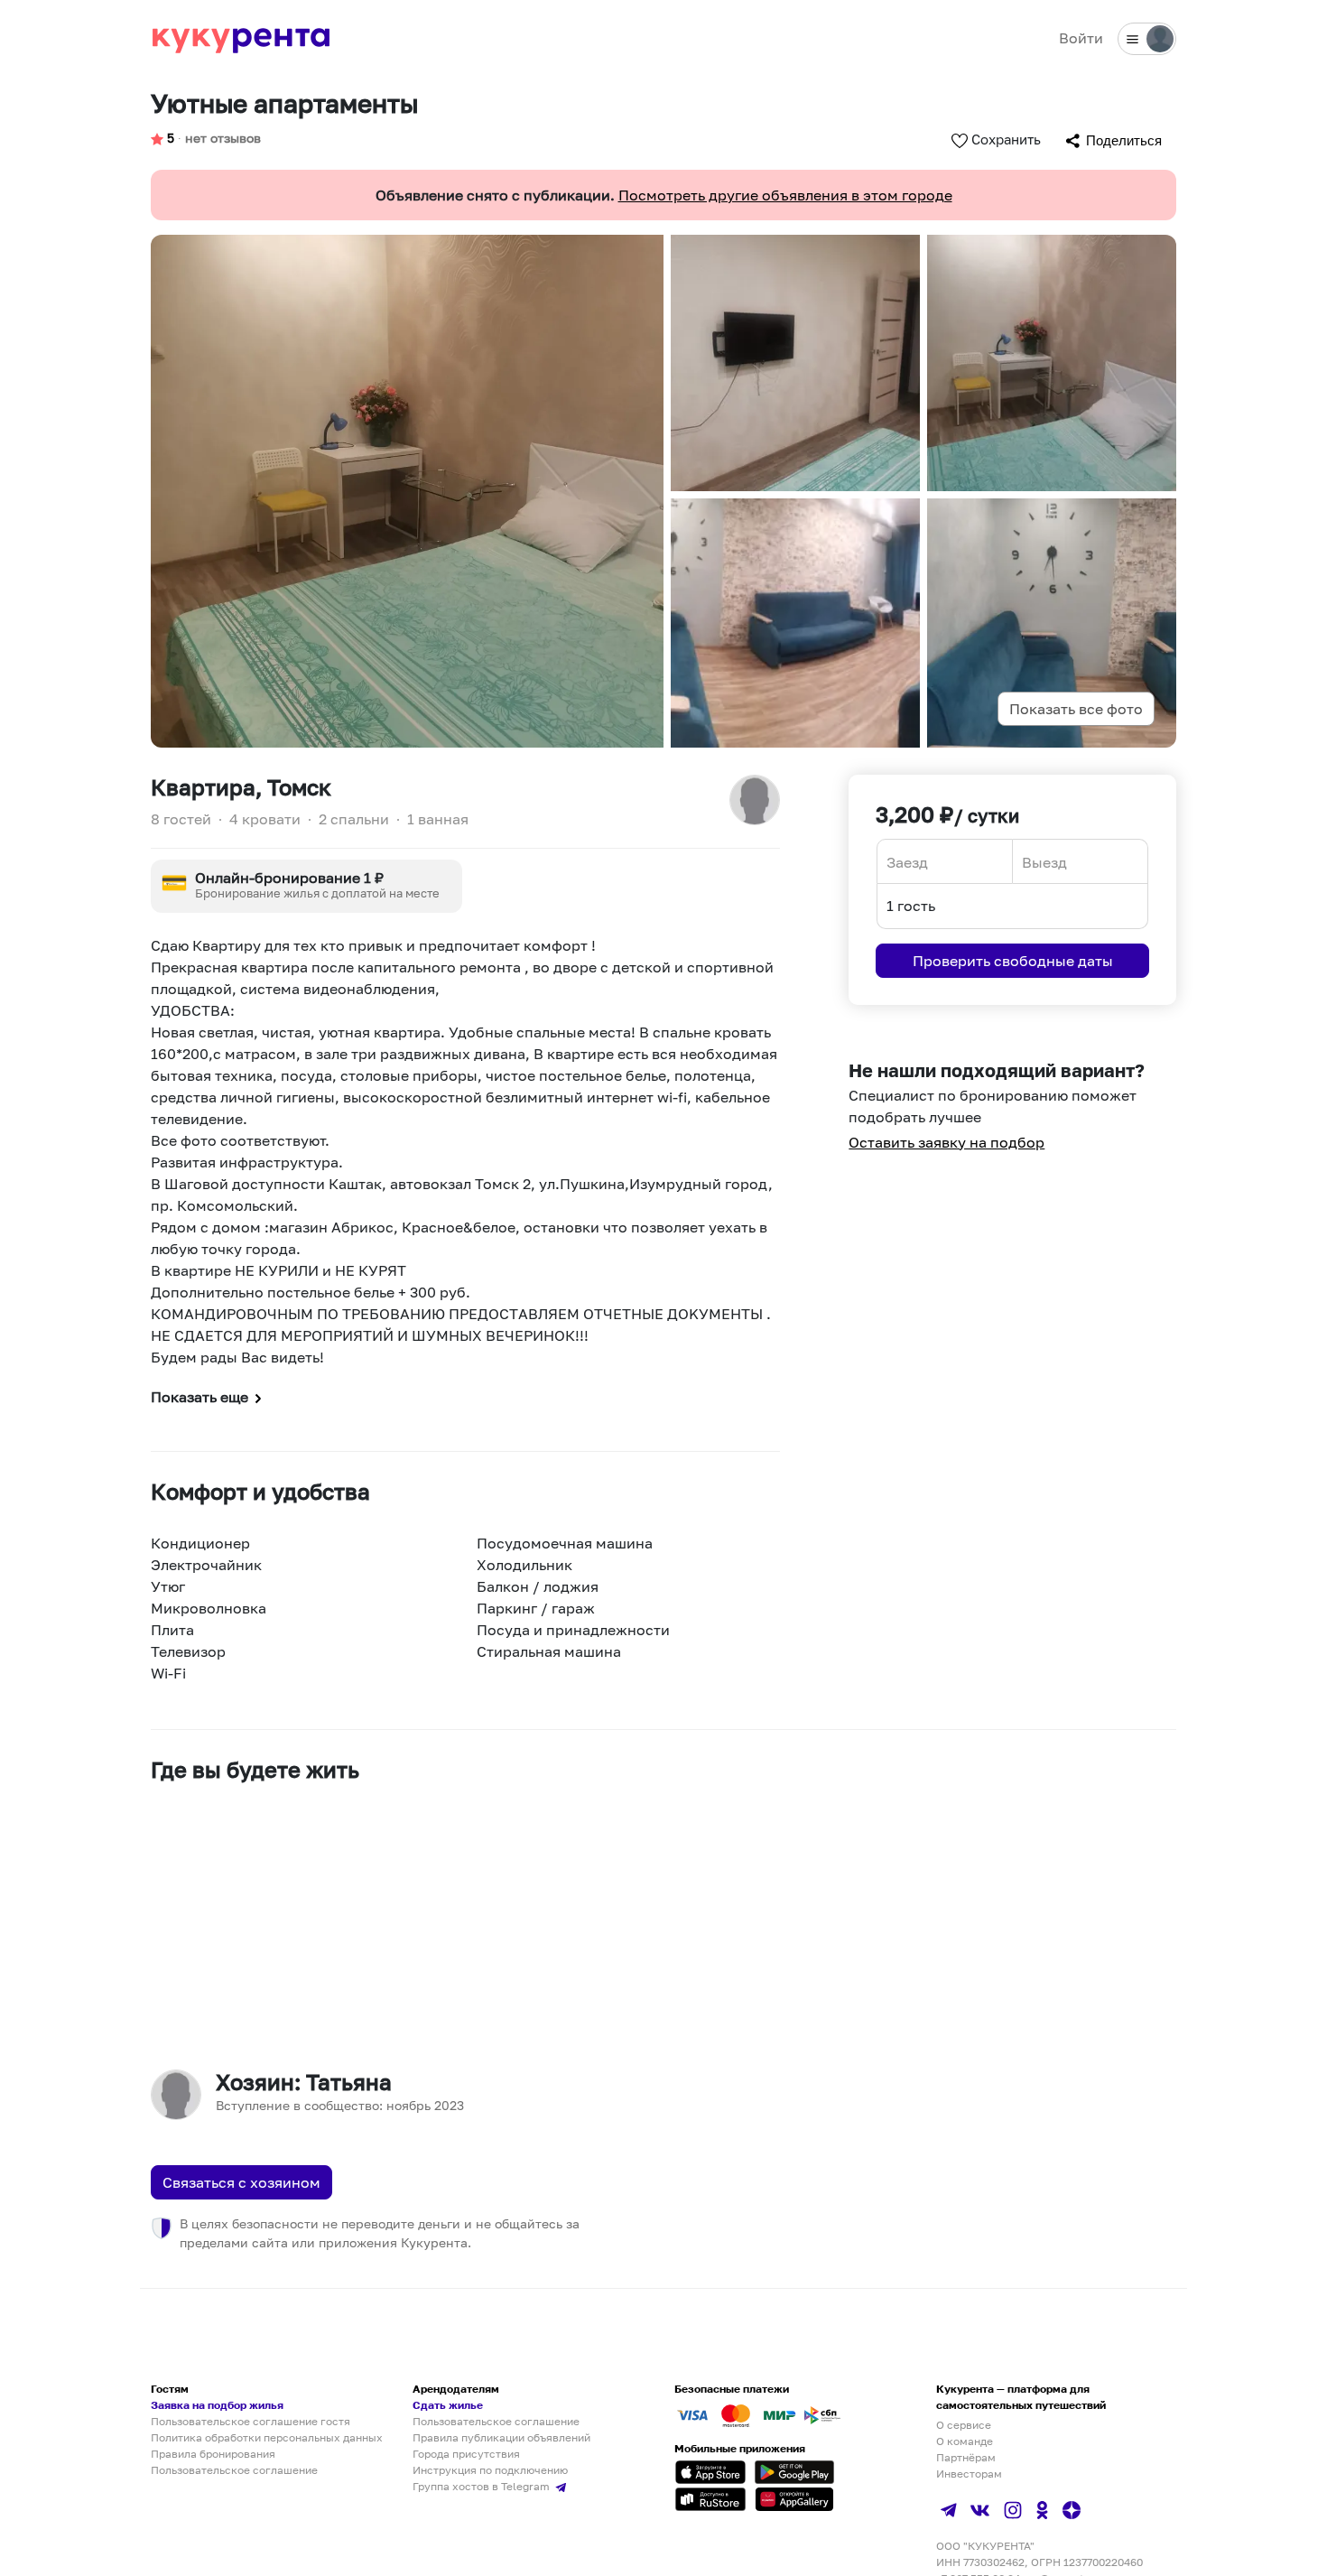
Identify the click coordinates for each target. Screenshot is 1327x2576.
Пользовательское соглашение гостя (251, 2421)
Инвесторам (969, 2474)
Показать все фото (1076, 709)
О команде (965, 2441)
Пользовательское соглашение (234, 2470)
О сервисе (964, 2425)
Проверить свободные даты (1013, 961)
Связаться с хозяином (241, 2182)
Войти (1081, 38)
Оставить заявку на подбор (947, 1142)
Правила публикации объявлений (501, 2437)
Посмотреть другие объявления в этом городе (785, 195)
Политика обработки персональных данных (267, 2437)
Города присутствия (466, 2454)
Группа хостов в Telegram (483, 2486)
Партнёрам (966, 2457)
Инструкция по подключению (490, 2470)
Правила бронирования (213, 2454)
